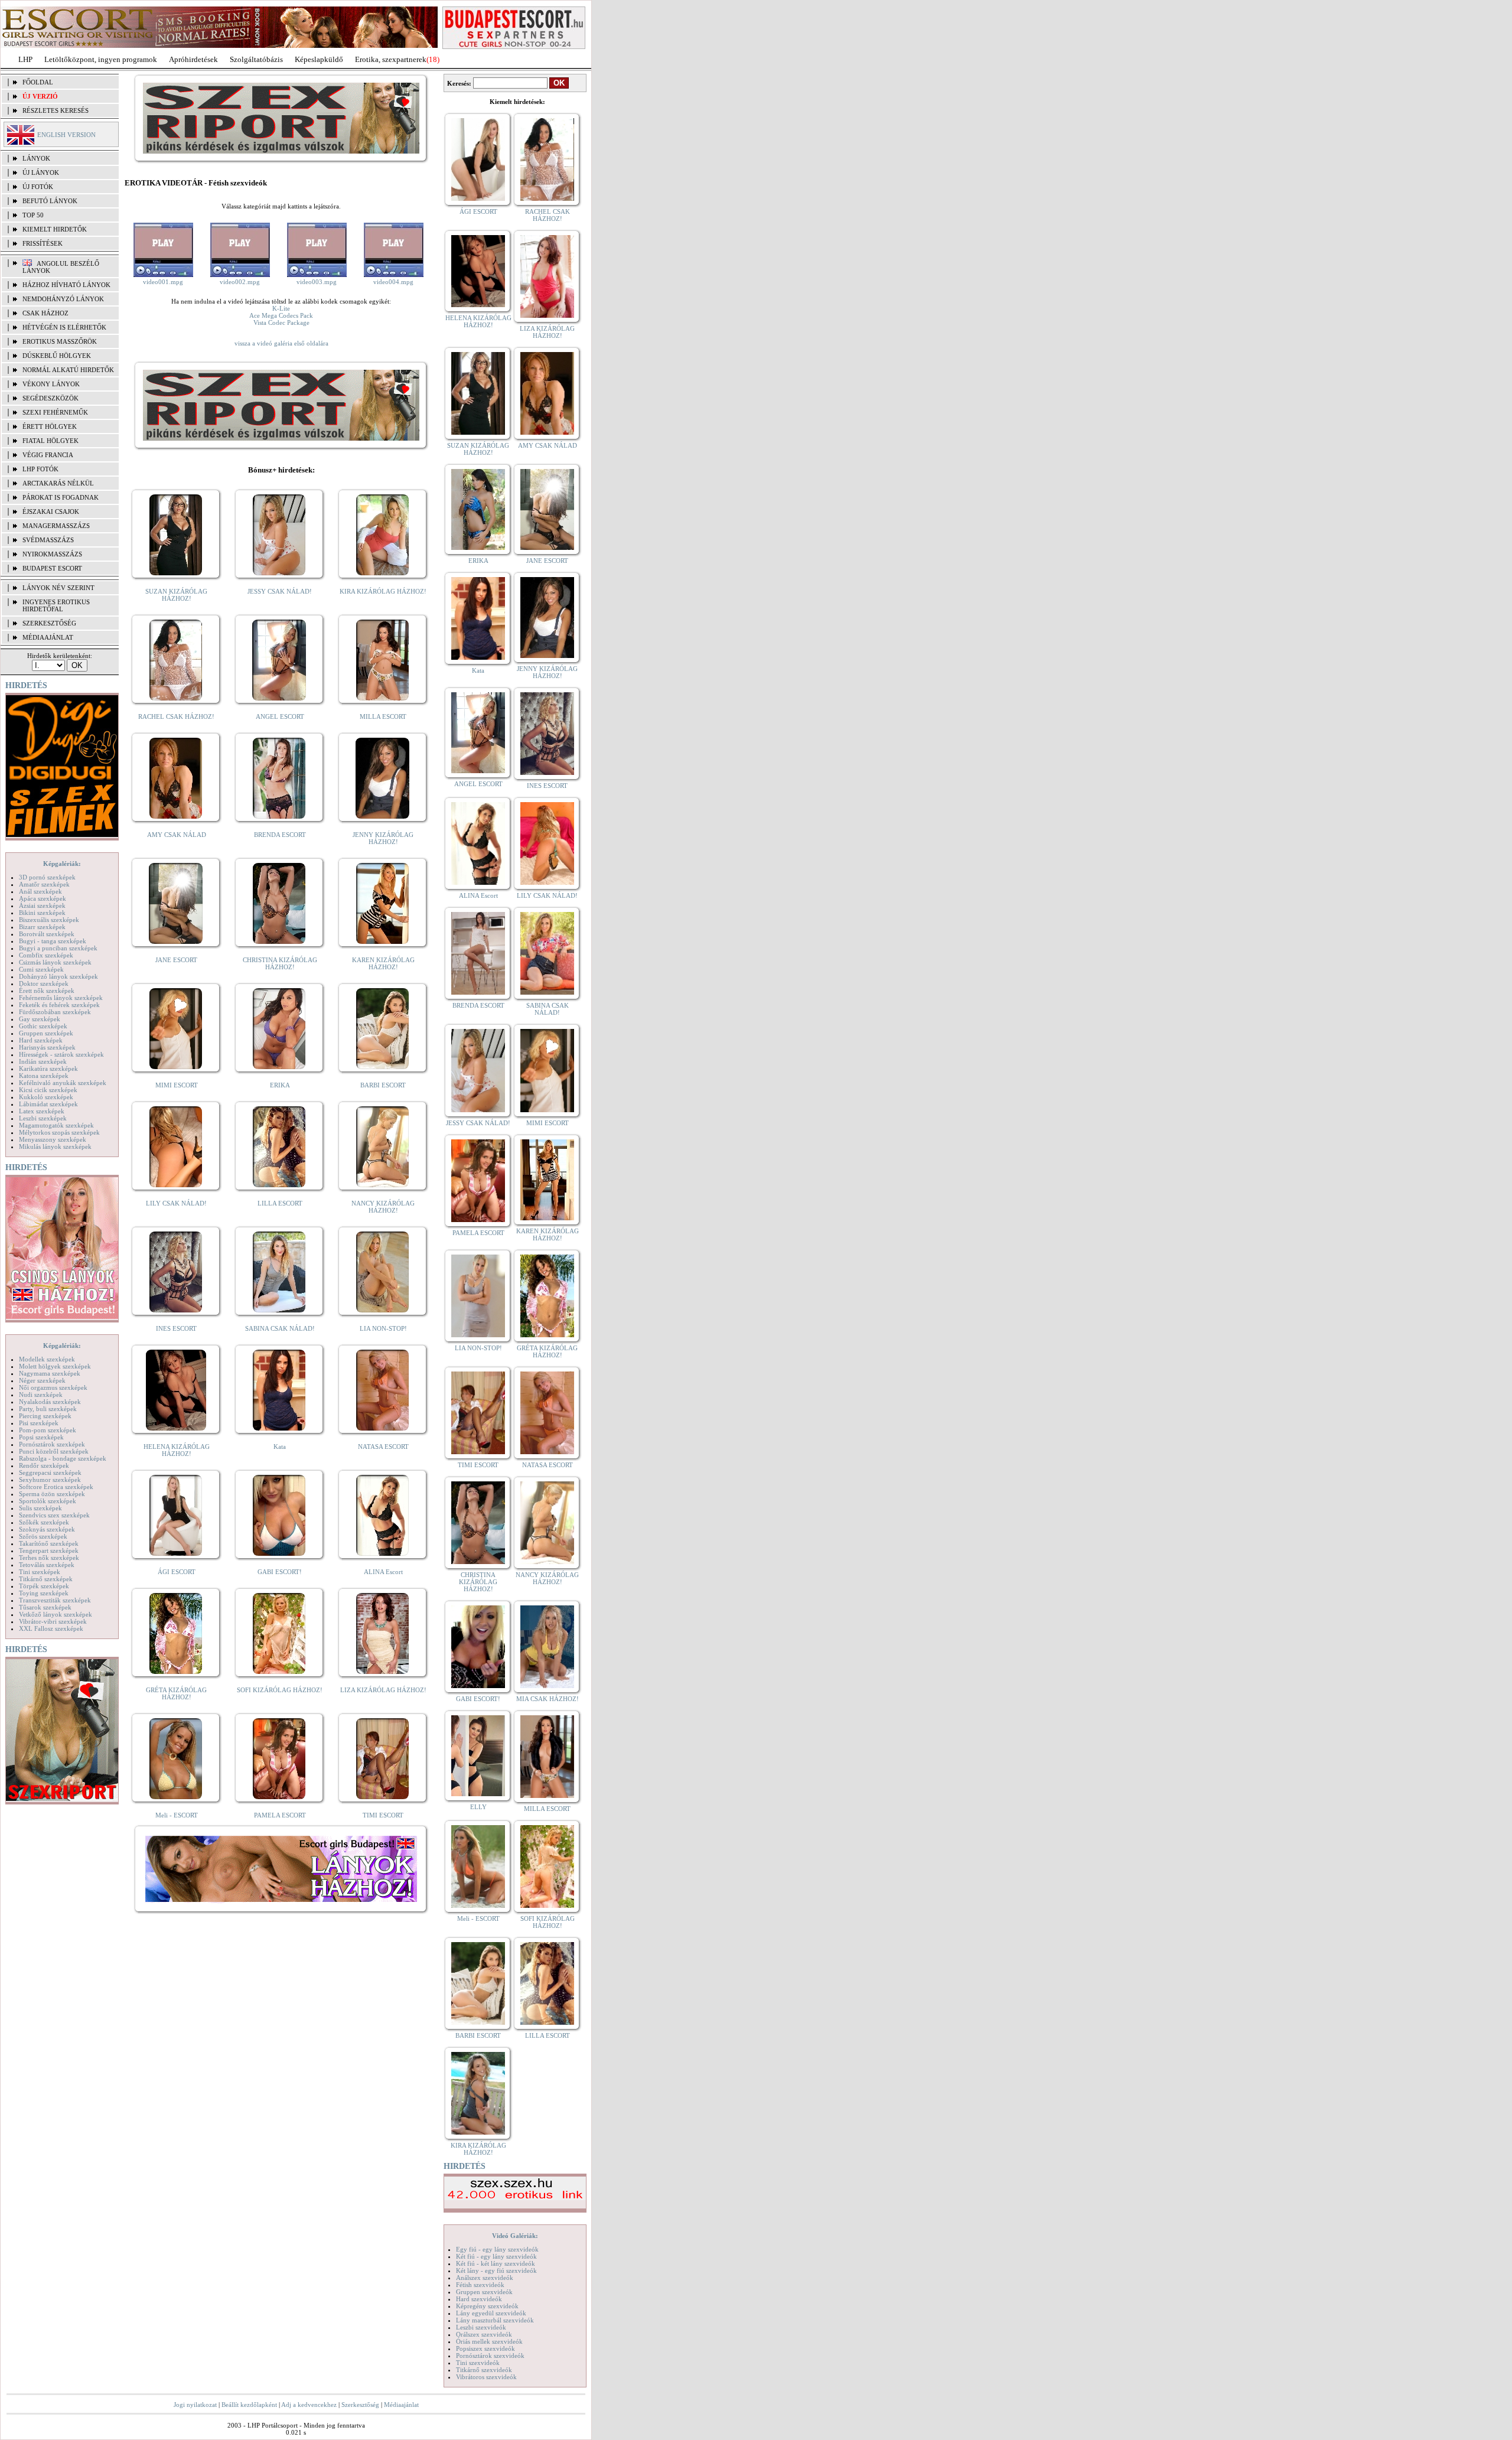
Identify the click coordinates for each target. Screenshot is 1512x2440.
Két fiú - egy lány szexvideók (496, 2256)
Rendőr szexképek (44, 1465)
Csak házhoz (45, 313)
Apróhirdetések (193, 59)
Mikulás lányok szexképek (55, 1146)
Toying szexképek (44, 1593)
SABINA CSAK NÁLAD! (280, 1328)
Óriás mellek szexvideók (489, 2341)
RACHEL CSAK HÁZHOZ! (176, 716)
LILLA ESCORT (280, 1203)
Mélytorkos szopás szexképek (59, 1132)
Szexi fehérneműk (55, 412)
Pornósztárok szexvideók (490, 2356)
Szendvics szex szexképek (54, 1515)
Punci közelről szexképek (54, 1451)
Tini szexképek (40, 1572)
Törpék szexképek (44, 1586)
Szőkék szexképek (44, 1522)
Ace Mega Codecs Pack (281, 315)
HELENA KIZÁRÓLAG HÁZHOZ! (177, 1450)
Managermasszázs (56, 526)
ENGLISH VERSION (66, 135)
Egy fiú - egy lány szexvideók (497, 2249)
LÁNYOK (36, 158)
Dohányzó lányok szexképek (58, 976)
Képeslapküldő (319, 59)
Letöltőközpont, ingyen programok (101, 59)
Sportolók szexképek (48, 1501)
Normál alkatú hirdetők (68, 370)
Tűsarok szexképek (45, 1607)
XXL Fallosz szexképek (51, 1628)
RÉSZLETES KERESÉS (56, 110)
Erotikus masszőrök (60, 341)
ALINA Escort (383, 1572)
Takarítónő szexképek (49, 1543)
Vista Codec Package (281, 322)
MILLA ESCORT (383, 716)
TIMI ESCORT (383, 1815)
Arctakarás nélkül (58, 483)
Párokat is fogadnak (61, 497)
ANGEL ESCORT (280, 716)
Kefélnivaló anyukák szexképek (63, 1083)
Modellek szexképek (47, 1359)
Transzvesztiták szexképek (55, 1600)
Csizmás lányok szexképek (55, 962)
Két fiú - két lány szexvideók (496, 2263)
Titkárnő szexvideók (484, 2370)
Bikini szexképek (42, 913)
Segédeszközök (50, 398)
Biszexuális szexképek (49, 920)
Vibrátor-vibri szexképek (53, 1621)
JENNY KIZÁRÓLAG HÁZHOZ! (383, 838)
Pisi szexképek (39, 1423)
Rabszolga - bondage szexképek (63, 1458)
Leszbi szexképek (43, 1118)
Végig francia (48, 455)
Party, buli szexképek (48, 1409)
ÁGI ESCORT (177, 1572)
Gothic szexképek (43, 1026)
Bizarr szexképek (42, 927)
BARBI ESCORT (383, 1085)
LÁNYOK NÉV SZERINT (58, 588)
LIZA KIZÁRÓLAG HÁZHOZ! (383, 1690)
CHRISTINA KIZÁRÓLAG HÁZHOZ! (280, 963)
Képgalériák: (62, 864)
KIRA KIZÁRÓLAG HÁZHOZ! (383, 591)
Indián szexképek (43, 1061)
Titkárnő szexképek (46, 1579)
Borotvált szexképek (47, 934)
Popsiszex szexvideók (485, 2348)
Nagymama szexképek (50, 1373)
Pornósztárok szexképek (52, 1444)
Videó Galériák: (515, 2236)
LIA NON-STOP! (383, 1328)
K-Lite (281, 308)
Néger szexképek (42, 1380)
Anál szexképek (40, 891)
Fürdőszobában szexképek (55, 1012)
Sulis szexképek (40, 1508)
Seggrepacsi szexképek (50, 1473)
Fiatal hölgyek (50, 441)
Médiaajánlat (401, 2405)
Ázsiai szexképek (42, 905)
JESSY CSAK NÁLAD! (280, 591)
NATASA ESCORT (383, 1447)
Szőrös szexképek (43, 1536)
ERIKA (280, 1085)
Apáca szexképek (43, 898)
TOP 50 (33, 215)
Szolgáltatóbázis (256, 59)
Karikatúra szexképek (48, 1068)
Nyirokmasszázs (52, 554)
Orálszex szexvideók (484, 2334)
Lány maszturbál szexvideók (495, 2320)
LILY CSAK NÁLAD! (176, 1203)
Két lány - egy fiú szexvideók (496, 2270)
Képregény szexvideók (487, 2306)
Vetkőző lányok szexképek (56, 1614)
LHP (25, 59)
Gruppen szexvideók (484, 2292)
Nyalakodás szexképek (50, 1402)
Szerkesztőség (360, 2405)
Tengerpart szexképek (49, 1550)
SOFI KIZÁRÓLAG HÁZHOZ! (280, 1690)
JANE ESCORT (176, 960)
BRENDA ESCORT (280, 835)
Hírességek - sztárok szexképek (61, 1054)
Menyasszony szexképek (53, 1139)
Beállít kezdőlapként (249, 2405)
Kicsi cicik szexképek (48, 1090)
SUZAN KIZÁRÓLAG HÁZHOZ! (176, 595)
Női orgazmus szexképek (53, 1387)
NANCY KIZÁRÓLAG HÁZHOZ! (383, 1207)
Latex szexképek (42, 1111)
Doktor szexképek (44, 983)
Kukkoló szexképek (46, 1097)
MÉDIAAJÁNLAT (48, 637)
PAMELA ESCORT (280, 1815)
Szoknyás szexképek (47, 1529)
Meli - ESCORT (177, 1815)
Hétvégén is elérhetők (64, 327)
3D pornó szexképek (47, 877)
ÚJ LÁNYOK (41, 172)
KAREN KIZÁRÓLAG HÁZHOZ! (383, 963)
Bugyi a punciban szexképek (58, 948)
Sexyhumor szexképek (50, 1480)
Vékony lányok (51, 384)
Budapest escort (52, 568)
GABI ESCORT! (280, 1572)
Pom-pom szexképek (48, 1430)
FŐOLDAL (38, 82)
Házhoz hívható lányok (66, 285)
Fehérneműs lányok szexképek (61, 998)
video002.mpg (240, 282)
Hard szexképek (41, 1040)
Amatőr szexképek (44, 884)
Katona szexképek (44, 1076)
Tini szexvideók (478, 2363)
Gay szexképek (40, 1019)
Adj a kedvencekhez (309, 2405)
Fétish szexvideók (480, 2285)
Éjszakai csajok (51, 512)
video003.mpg (317, 282)
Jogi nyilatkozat (195, 2405)
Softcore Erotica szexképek (56, 1487)
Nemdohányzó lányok (63, 299)
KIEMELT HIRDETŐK (55, 229)
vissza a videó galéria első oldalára (281, 343)
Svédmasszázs (48, 540)
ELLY (478, 1807)
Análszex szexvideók (485, 2278)
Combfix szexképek (46, 955)
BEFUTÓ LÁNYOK (50, 201)
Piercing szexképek (45, 1416)
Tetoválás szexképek (47, 1565)
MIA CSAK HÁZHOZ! (548, 1699)
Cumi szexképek (41, 969)
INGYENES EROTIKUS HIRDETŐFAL (56, 605)
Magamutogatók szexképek (56, 1125)
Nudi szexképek (41, 1395)
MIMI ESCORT (177, 1085)
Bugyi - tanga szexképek (53, 941)
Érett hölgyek (50, 426)
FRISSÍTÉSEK (43, 243)
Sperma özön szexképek (52, 1494)
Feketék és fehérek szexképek (59, 1005)
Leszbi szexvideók (481, 2327)
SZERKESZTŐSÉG (49, 623)
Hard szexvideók (479, 2299)
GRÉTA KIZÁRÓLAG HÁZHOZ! (176, 1693)
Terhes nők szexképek (49, 1558)
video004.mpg (393, 282)
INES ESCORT (176, 1328)
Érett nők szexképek (47, 991)
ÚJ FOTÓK (38, 187)
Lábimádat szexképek (48, 1104)
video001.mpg (163, 282)
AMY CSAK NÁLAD (177, 835)
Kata (280, 1447)
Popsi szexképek (41, 1437)
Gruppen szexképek (46, 1033)
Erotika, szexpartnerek (391, 59)
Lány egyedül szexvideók (491, 2313)
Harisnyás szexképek (47, 1047)
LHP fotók (40, 469)
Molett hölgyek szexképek (55, 1366)
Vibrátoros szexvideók (486, 2377)
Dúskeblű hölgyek (57, 356)
